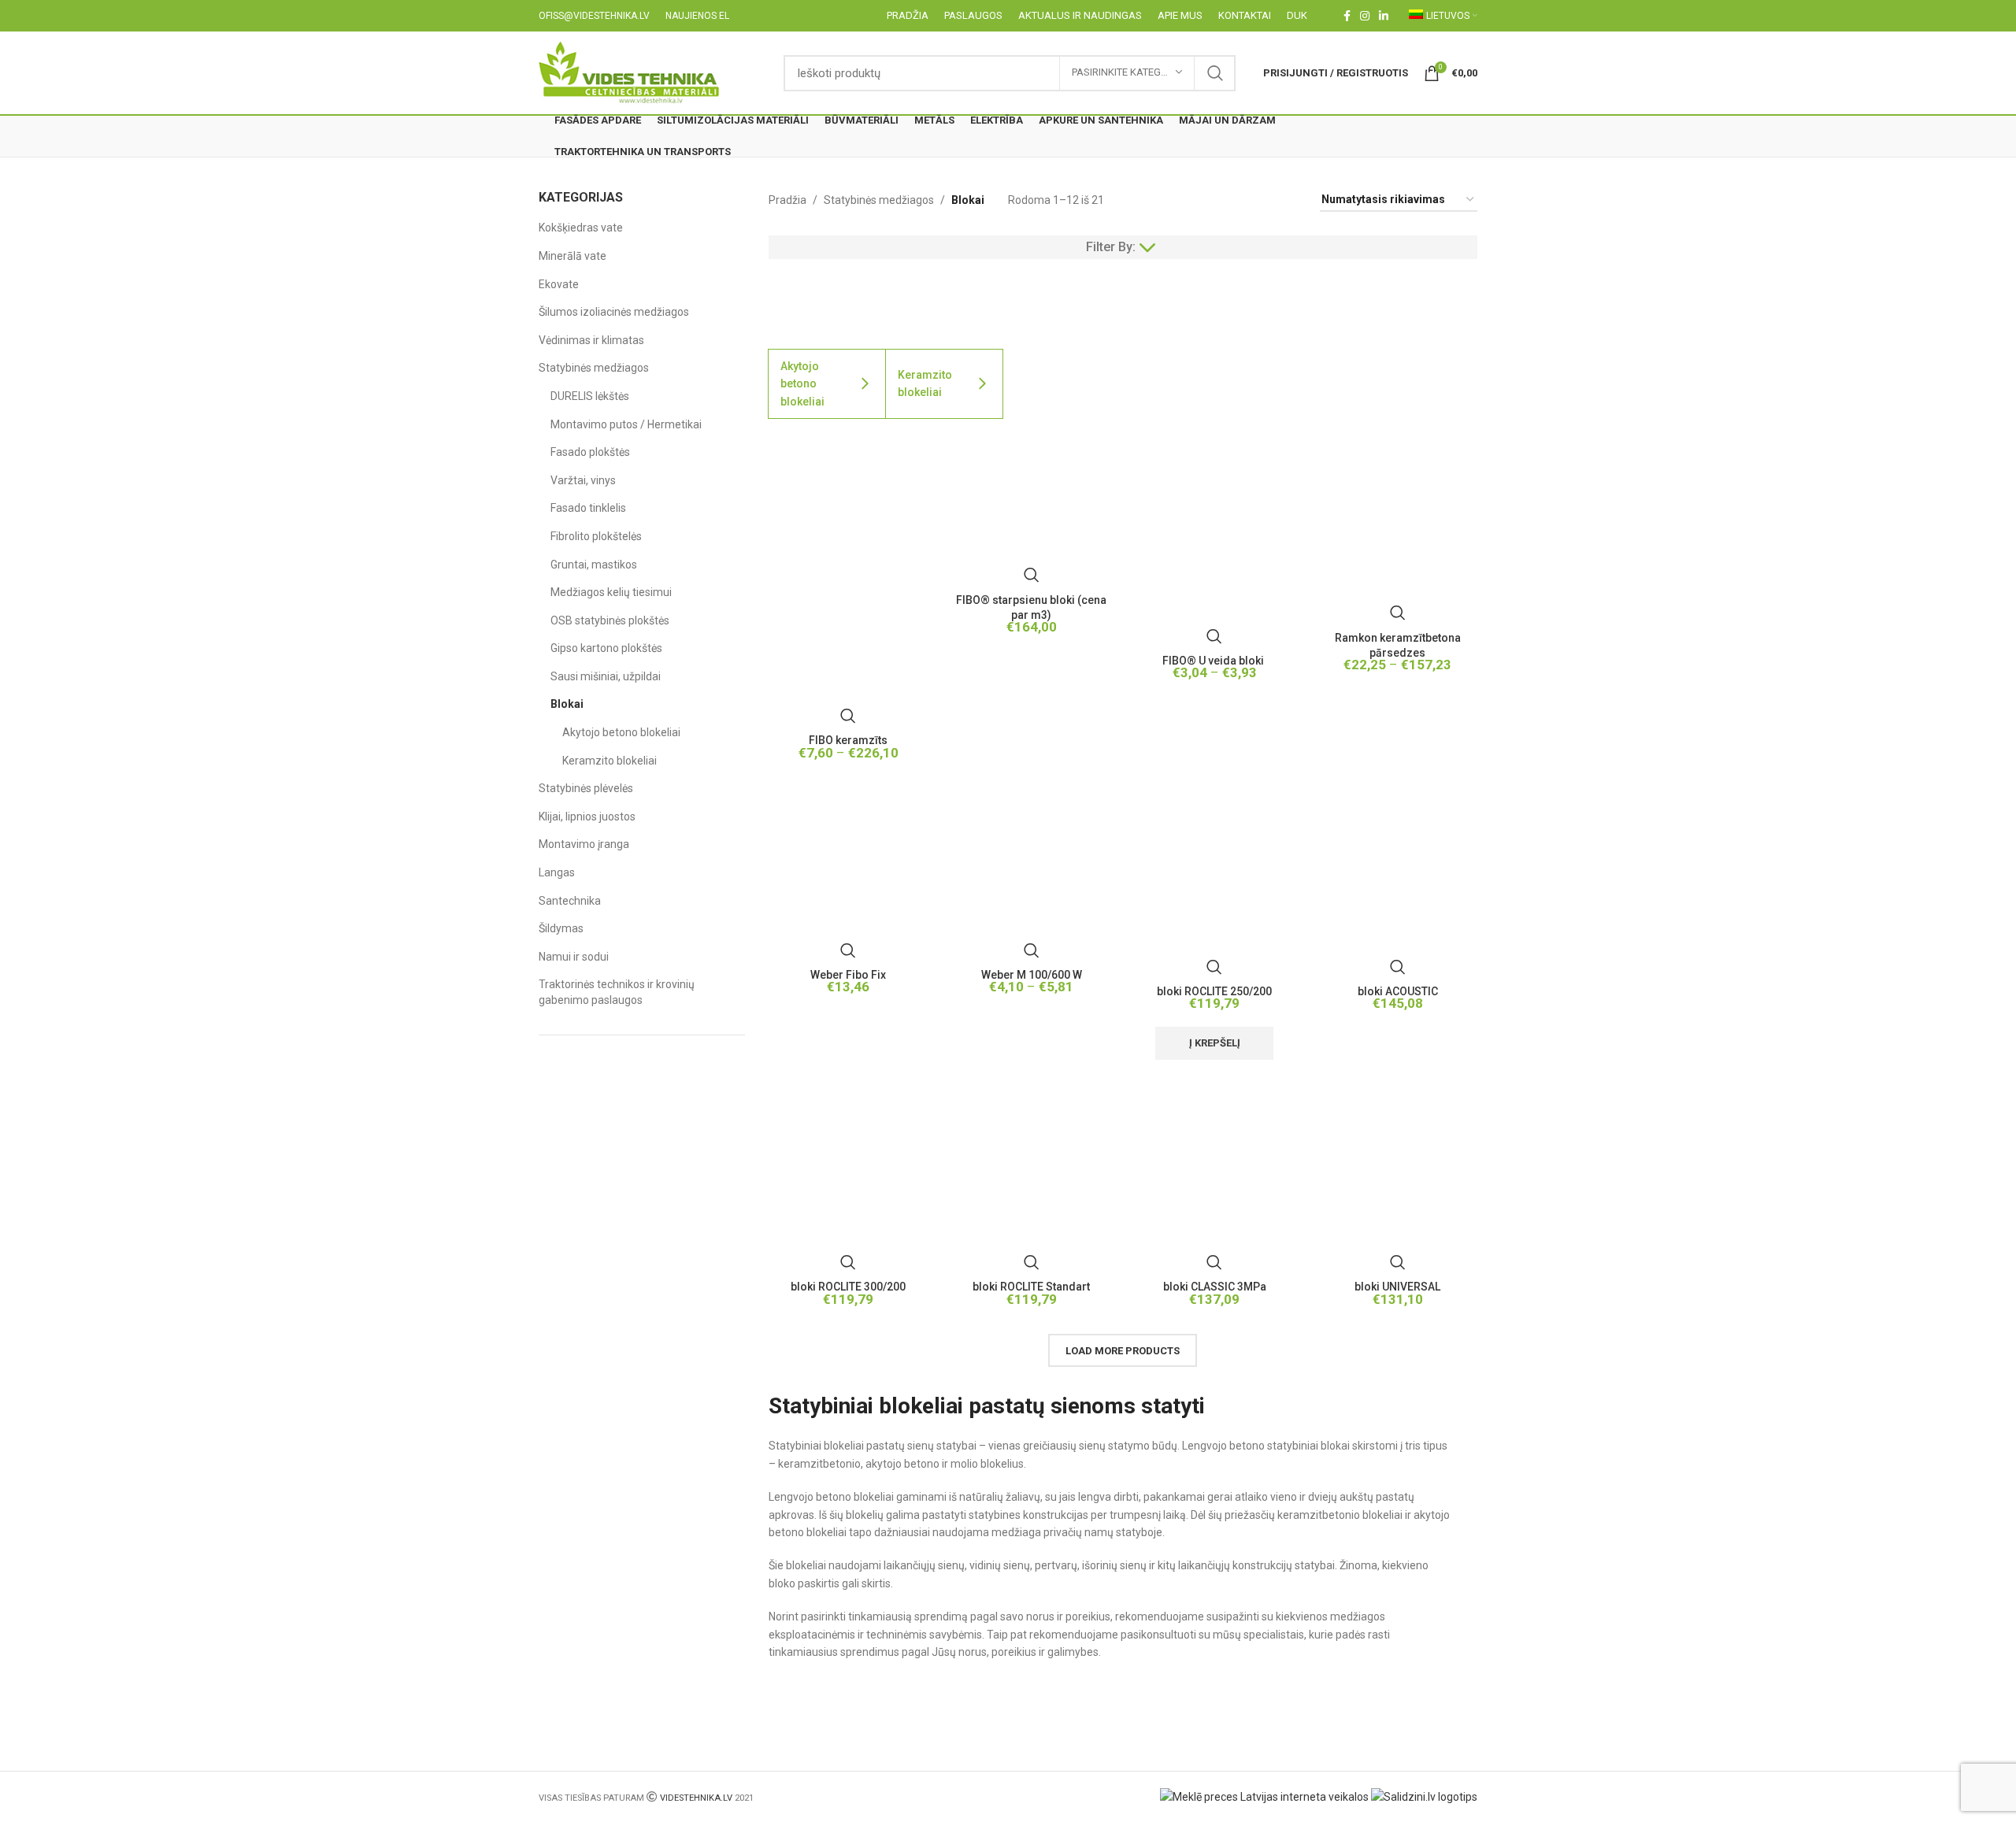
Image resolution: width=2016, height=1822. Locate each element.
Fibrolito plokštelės (596, 536)
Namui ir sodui (574, 957)
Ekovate (559, 284)
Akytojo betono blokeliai (621, 732)
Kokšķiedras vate (581, 228)
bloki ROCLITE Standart (1031, 1287)
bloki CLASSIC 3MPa (1215, 1287)
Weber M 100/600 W (1032, 975)
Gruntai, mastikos (594, 565)
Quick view (848, 716)
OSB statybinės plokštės (610, 620)
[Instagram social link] (1365, 16)
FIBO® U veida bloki (1214, 661)
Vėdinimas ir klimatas (591, 340)
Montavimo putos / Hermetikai (626, 424)
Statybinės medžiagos (594, 368)
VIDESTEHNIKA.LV (696, 1798)
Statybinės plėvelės (586, 788)
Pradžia (787, 200)
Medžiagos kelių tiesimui (611, 592)
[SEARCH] (1215, 73)
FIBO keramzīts (848, 740)
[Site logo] (630, 72)
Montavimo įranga (584, 844)
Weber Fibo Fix (848, 975)
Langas (557, 872)
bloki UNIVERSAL (1397, 1287)
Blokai (567, 704)
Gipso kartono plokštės (606, 648)
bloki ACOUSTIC (1398, 991)
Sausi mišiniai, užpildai (606, 676)
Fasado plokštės (590, 452)
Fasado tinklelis (588, 508)
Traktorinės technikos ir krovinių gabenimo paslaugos (617, 992)
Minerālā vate (573, 256)
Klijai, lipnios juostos (587, 817)
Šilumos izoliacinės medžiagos (614, 312)
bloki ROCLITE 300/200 (848, 1287)
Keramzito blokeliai (610, 761)
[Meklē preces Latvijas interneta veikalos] (1264, 1796)
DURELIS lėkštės (590, 396)
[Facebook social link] (1347, 16)
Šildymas (561, 928)
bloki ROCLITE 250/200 (1214, 991)
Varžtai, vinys (583, 480)
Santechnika (570, 901)
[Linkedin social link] (1384, 16)
